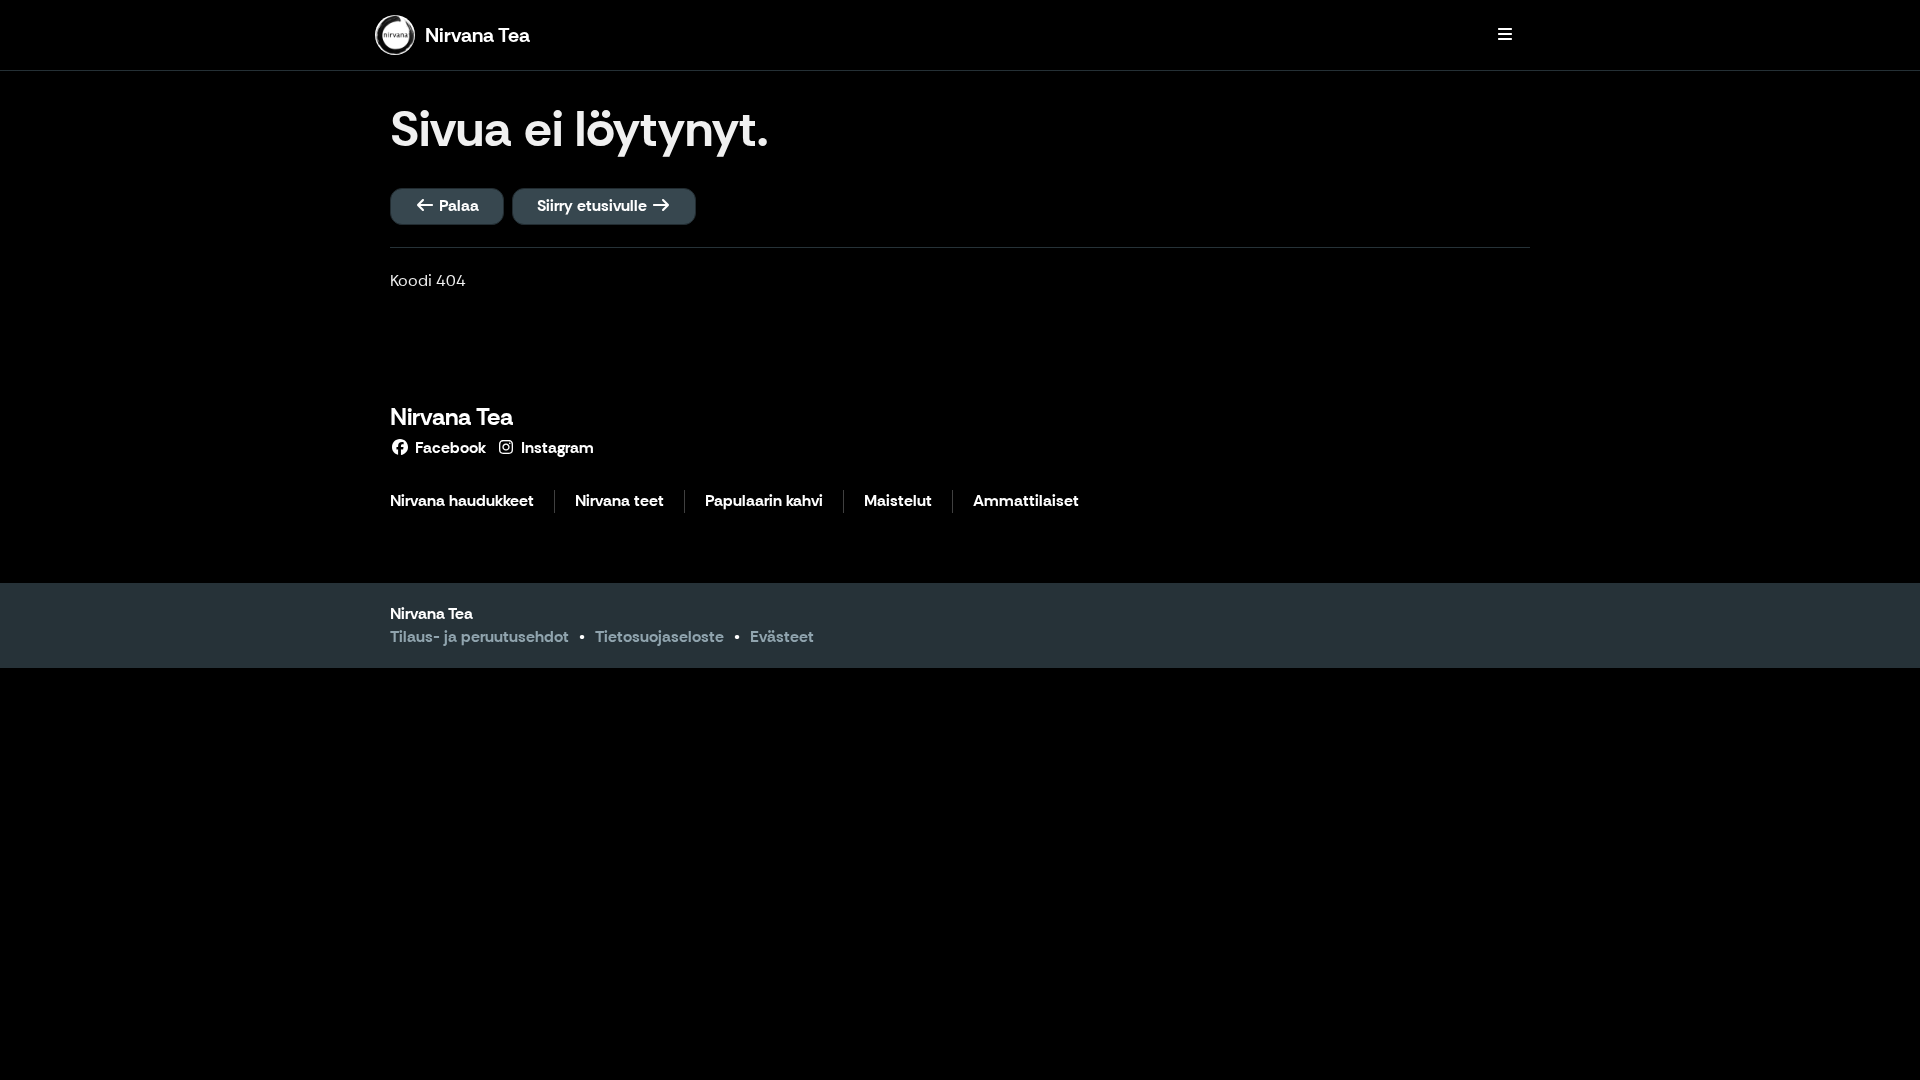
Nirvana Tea (451, 416)
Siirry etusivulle (594, 205)
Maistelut (898, 501)
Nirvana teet (619, 501)
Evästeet (782, 636)
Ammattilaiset (1026, 501)
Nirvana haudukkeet (462, 501)
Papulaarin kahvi (764, 501)
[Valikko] (1505, 35)
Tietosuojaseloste (659, 636)
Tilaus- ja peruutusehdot (479, 636)
